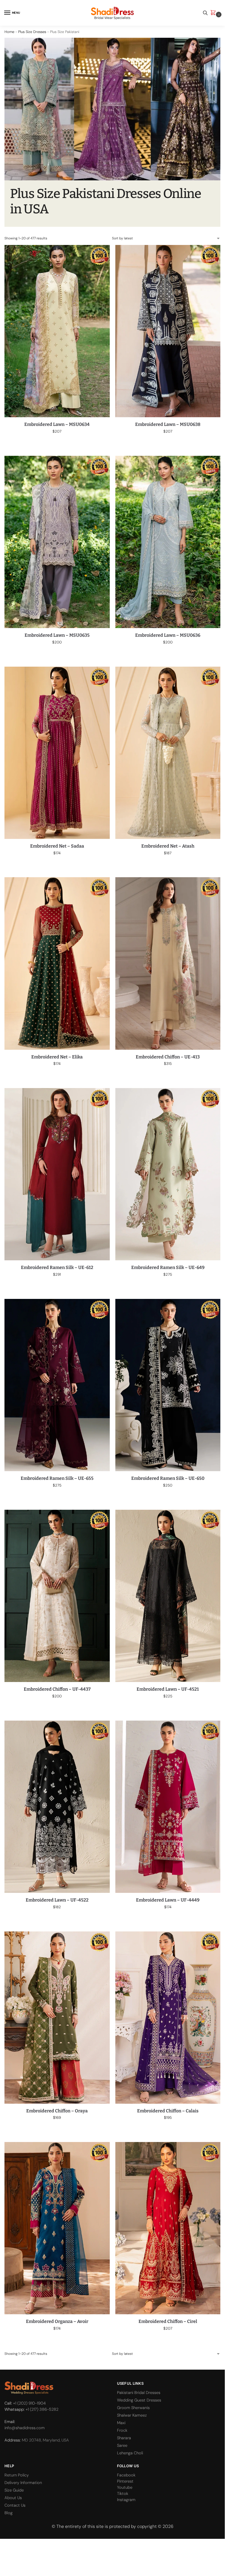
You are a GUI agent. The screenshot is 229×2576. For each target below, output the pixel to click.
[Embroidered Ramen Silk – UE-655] (57, 1385)
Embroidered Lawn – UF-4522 (57, 1900)
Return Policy (17, 2475)
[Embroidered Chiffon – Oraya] (57, 2018)
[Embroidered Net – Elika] (57, 963)
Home (9, 32)
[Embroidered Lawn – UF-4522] (57, 1807)
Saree (122, 2445)
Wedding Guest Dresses (139, 2400)
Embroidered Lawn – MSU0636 (168, 635)
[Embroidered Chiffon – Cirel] (168, 2228)
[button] (214, 13)
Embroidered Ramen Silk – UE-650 (168, 1478)
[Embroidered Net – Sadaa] (57, 753)
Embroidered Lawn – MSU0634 (57, 424)
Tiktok (123, 2494)
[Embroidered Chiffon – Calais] (168, 2018)
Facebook (126, 2475)
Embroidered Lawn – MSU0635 (57, 635)
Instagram (126, 2500)
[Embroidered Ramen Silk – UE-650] (168, 1385)
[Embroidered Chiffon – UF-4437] (57, 1596)
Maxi (121, 2423)
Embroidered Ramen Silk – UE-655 (57, 1478)
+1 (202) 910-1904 (29, 2403)
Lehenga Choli (130, 2453)
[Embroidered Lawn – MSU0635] (57, 542)
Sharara (124, 2438)
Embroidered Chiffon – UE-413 (168, 1057)
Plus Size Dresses (32, 32)
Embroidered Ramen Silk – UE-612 (57, 1267)
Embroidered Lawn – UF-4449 (168, 1900)
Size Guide (14, 2490)
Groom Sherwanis (133, 2408)
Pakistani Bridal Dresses (139, 2393)
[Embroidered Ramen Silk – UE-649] (168, 1174)
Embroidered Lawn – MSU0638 (168, 424)
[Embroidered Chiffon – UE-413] (168, 963)
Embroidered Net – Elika (57, 1057)
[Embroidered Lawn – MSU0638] (168, 331)
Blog (9, 2513)
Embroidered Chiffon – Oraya (57, 2111)
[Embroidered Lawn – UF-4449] (168, 1807)
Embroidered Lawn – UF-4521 (168, 1689)
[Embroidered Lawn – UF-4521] (168, 1596)
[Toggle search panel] (205, 13)
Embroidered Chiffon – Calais (168, 2111)
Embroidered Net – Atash (168, 846)
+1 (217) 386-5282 (42, 2409)
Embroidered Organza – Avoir (57, 2321)
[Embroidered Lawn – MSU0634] (57, 331)
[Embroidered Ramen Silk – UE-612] (57, 1174)
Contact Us (15, 2505)
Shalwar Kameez (132, 2415)
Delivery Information (23, 2483)
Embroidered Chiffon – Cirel (168, 2321)
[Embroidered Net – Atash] (168, 753)
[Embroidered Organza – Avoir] (57, 2228)
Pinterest (125, 2481)
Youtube (125, 2487)
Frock (122, 2430)
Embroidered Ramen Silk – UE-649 (168, 1267)
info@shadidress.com (25, 2428)
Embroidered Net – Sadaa (57, 846)
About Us (13, 2498)
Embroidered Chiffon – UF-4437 (57, 1689)
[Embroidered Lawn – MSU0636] (168, 542)
